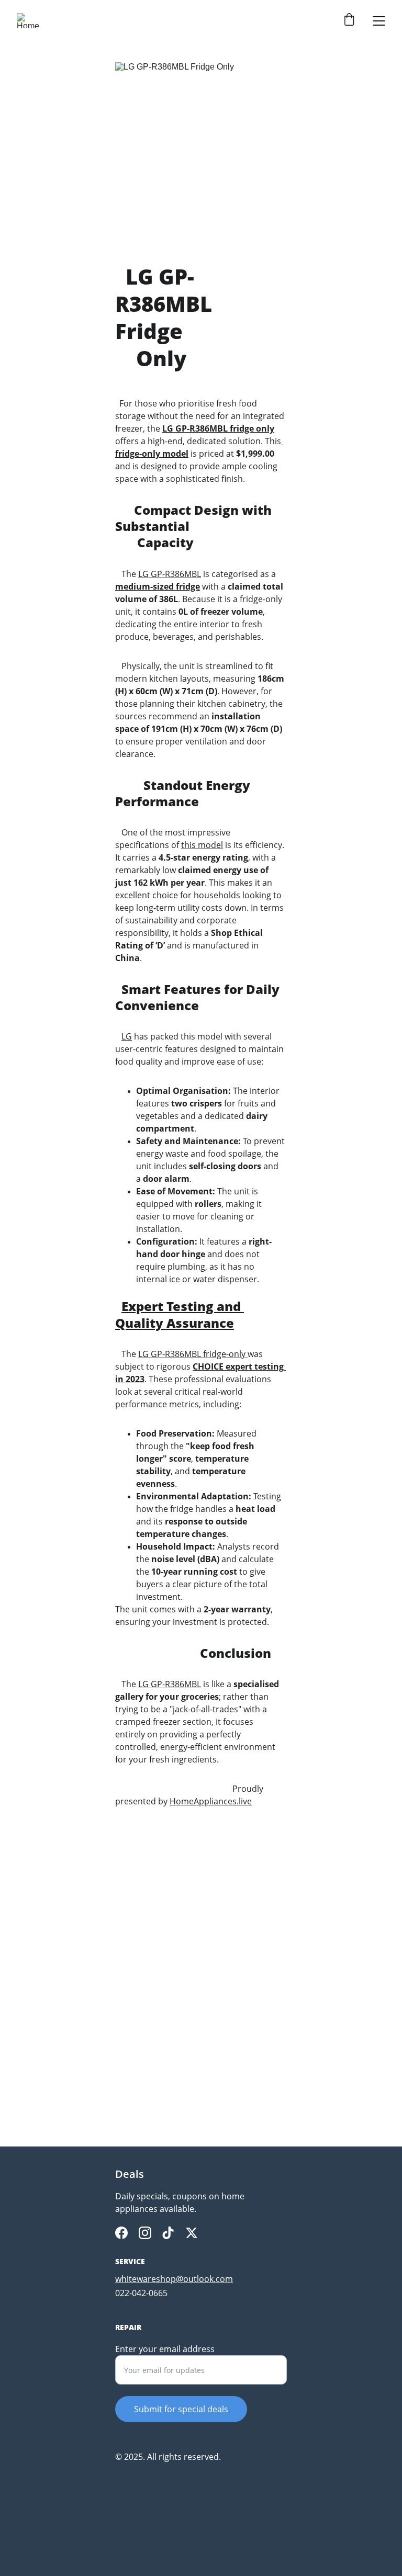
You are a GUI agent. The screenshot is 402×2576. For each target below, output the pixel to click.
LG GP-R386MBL (170, 574)
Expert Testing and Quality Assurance (180, 1314)
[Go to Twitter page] (192, 2233)
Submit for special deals (181, 2409)
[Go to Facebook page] (121, 2233)
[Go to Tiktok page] (168, 2233)
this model (202, 845)
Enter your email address (165, 2349)
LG (127, 1036)
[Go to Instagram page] (145, 2233)
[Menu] (379, 21)
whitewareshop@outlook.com (174, 2279)
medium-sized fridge (158, 586)
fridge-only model (152, 454)
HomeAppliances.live (211, 1801)
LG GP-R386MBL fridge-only (192, 1354)
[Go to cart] (349, 21)
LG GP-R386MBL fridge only (218, 428)
